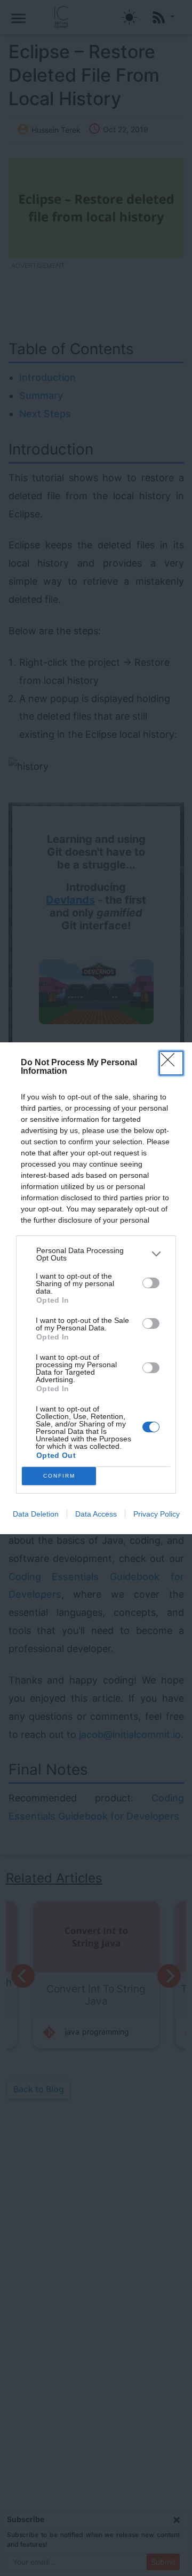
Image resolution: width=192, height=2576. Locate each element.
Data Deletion (36, 1514)
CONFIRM (59, 1476)
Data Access (96, 1514)
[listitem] (96, 1254)
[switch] (151, 1283)
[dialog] (96, 1288)
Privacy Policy (157, 1514)
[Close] (171, 1063)
